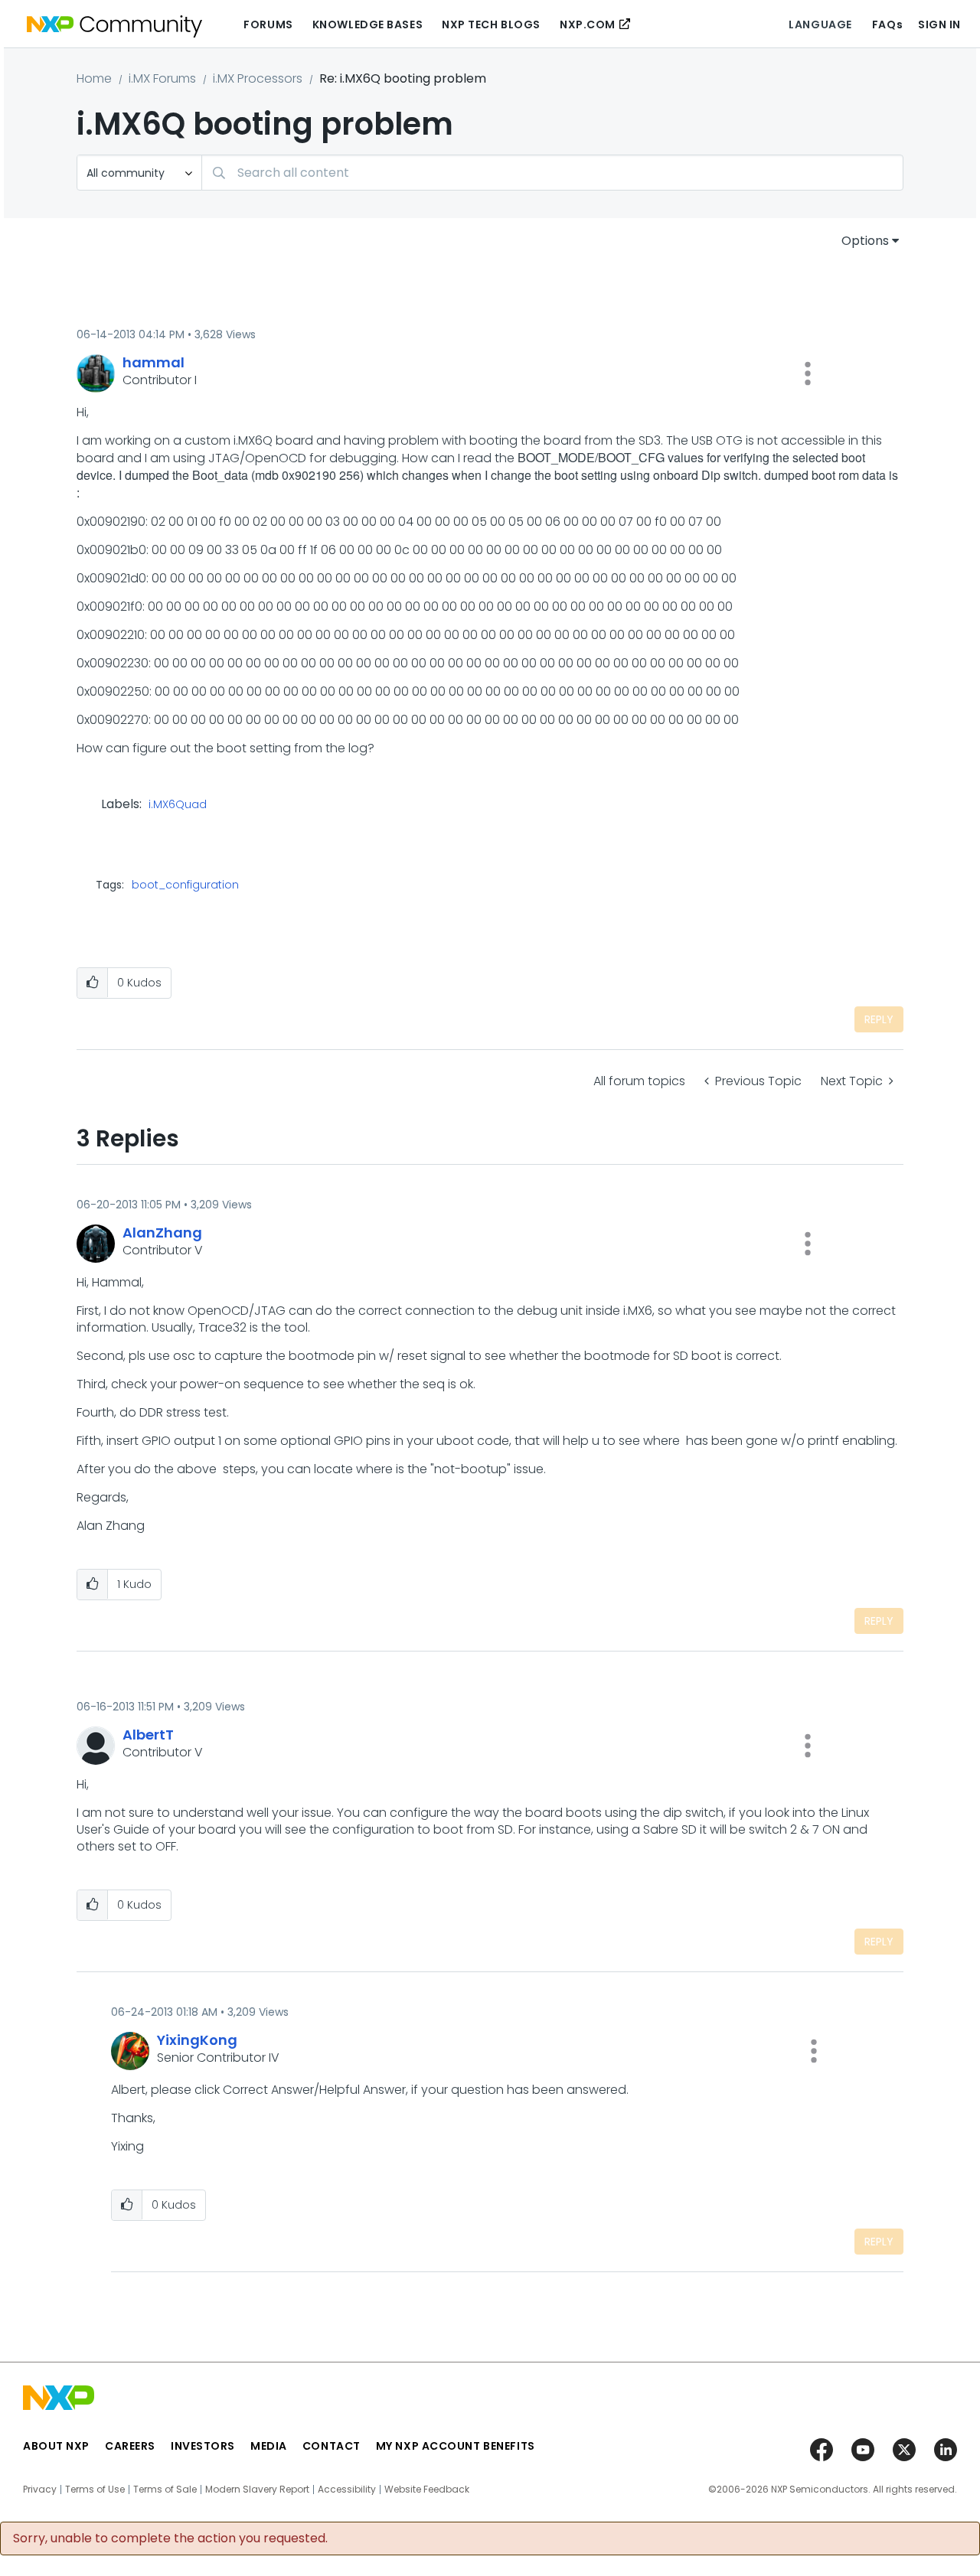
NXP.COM (588, 24)
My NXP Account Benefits (456, 2446)
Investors (203, 2446)
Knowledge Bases (367, 24)
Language (820, 24)
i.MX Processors (258, 78)
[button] (808, 373)
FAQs (887, 24)
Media (269, 2446)
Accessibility (347, 2490)
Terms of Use (95, 2490)
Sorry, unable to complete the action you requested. (170, 2539)
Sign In (939, 24)
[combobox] (552, 173)
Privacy (40, 2490)
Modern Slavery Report (257, 2490)
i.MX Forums (162, 78)
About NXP (56, 2446)
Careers (130, 2446)
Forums (268, 24)
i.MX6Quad (178, 805)
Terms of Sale (165, 2490)
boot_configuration (185, 885)
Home (94, 78)
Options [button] (865, 241)
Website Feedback (427, 2490)
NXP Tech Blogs (491, 24)
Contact (332, 2446)
